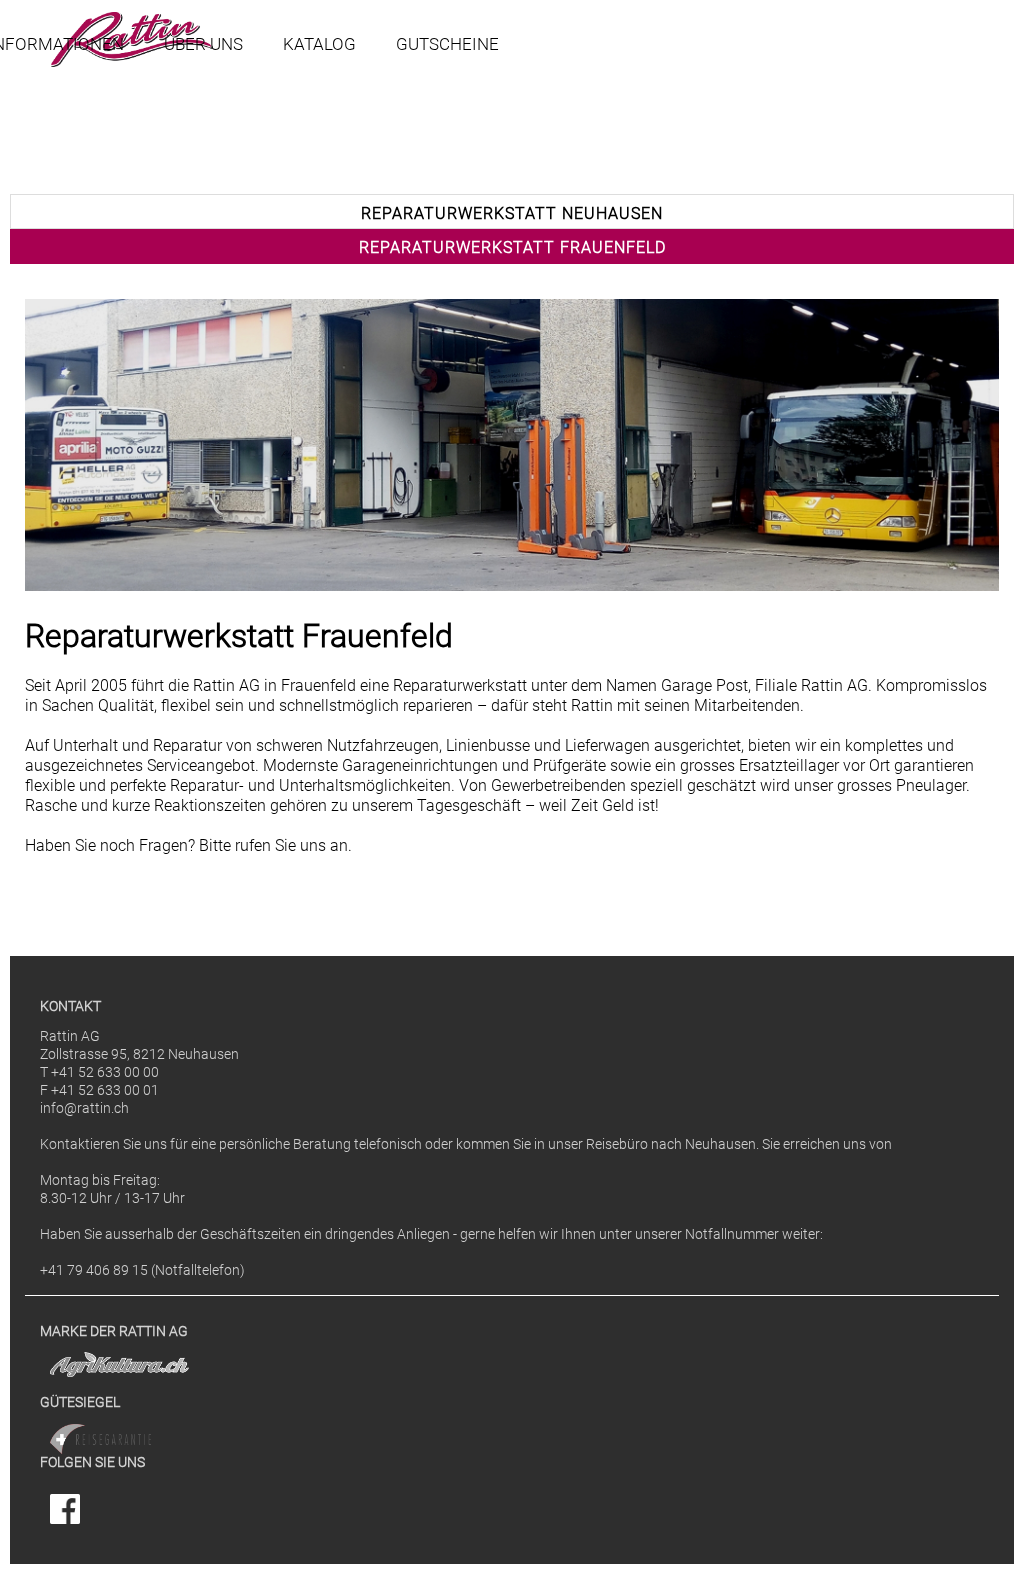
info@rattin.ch (84, 1108)
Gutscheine (447, 44)
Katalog (319, 44)
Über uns (203, 44)
